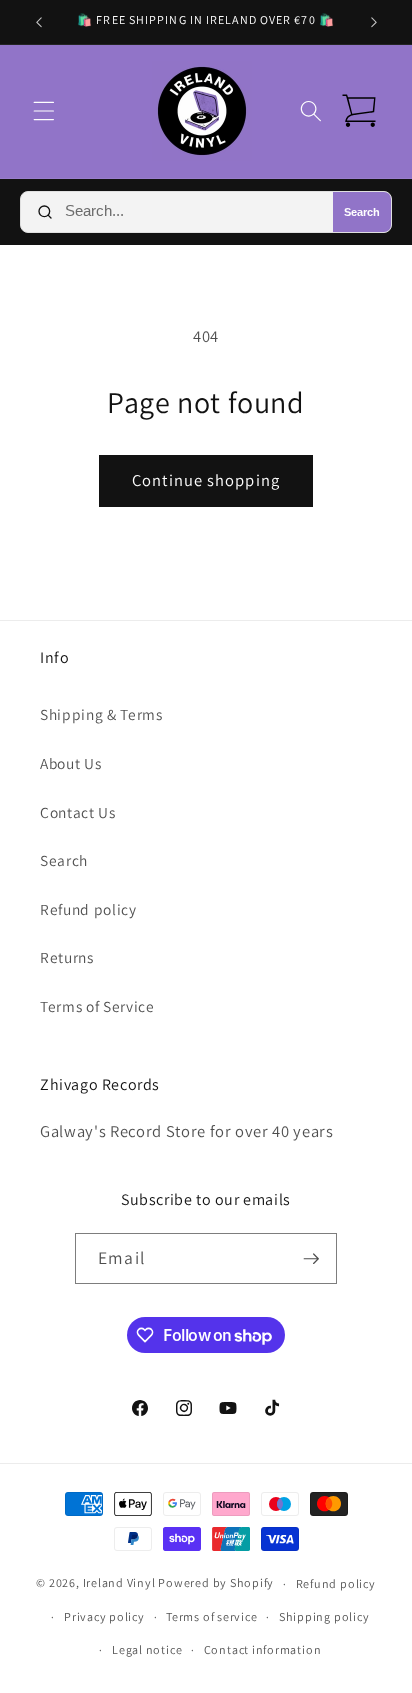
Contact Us (78, 812)
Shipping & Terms (101, 714)
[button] (44, 111)
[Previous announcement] (39, 22)
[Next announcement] (374, 22)
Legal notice (147, 1649)
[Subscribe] (311, 1259)
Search (362, 212)
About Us (70, 763)
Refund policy (88, 909)
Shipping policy (324, 1616)
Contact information (263, 1649)
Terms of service (211, 1616)
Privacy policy (104, 1616)
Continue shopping (206, 480)
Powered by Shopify (216, 1583)
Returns (67, 957)
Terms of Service (97, 1006)
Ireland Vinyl (119, 1583)
